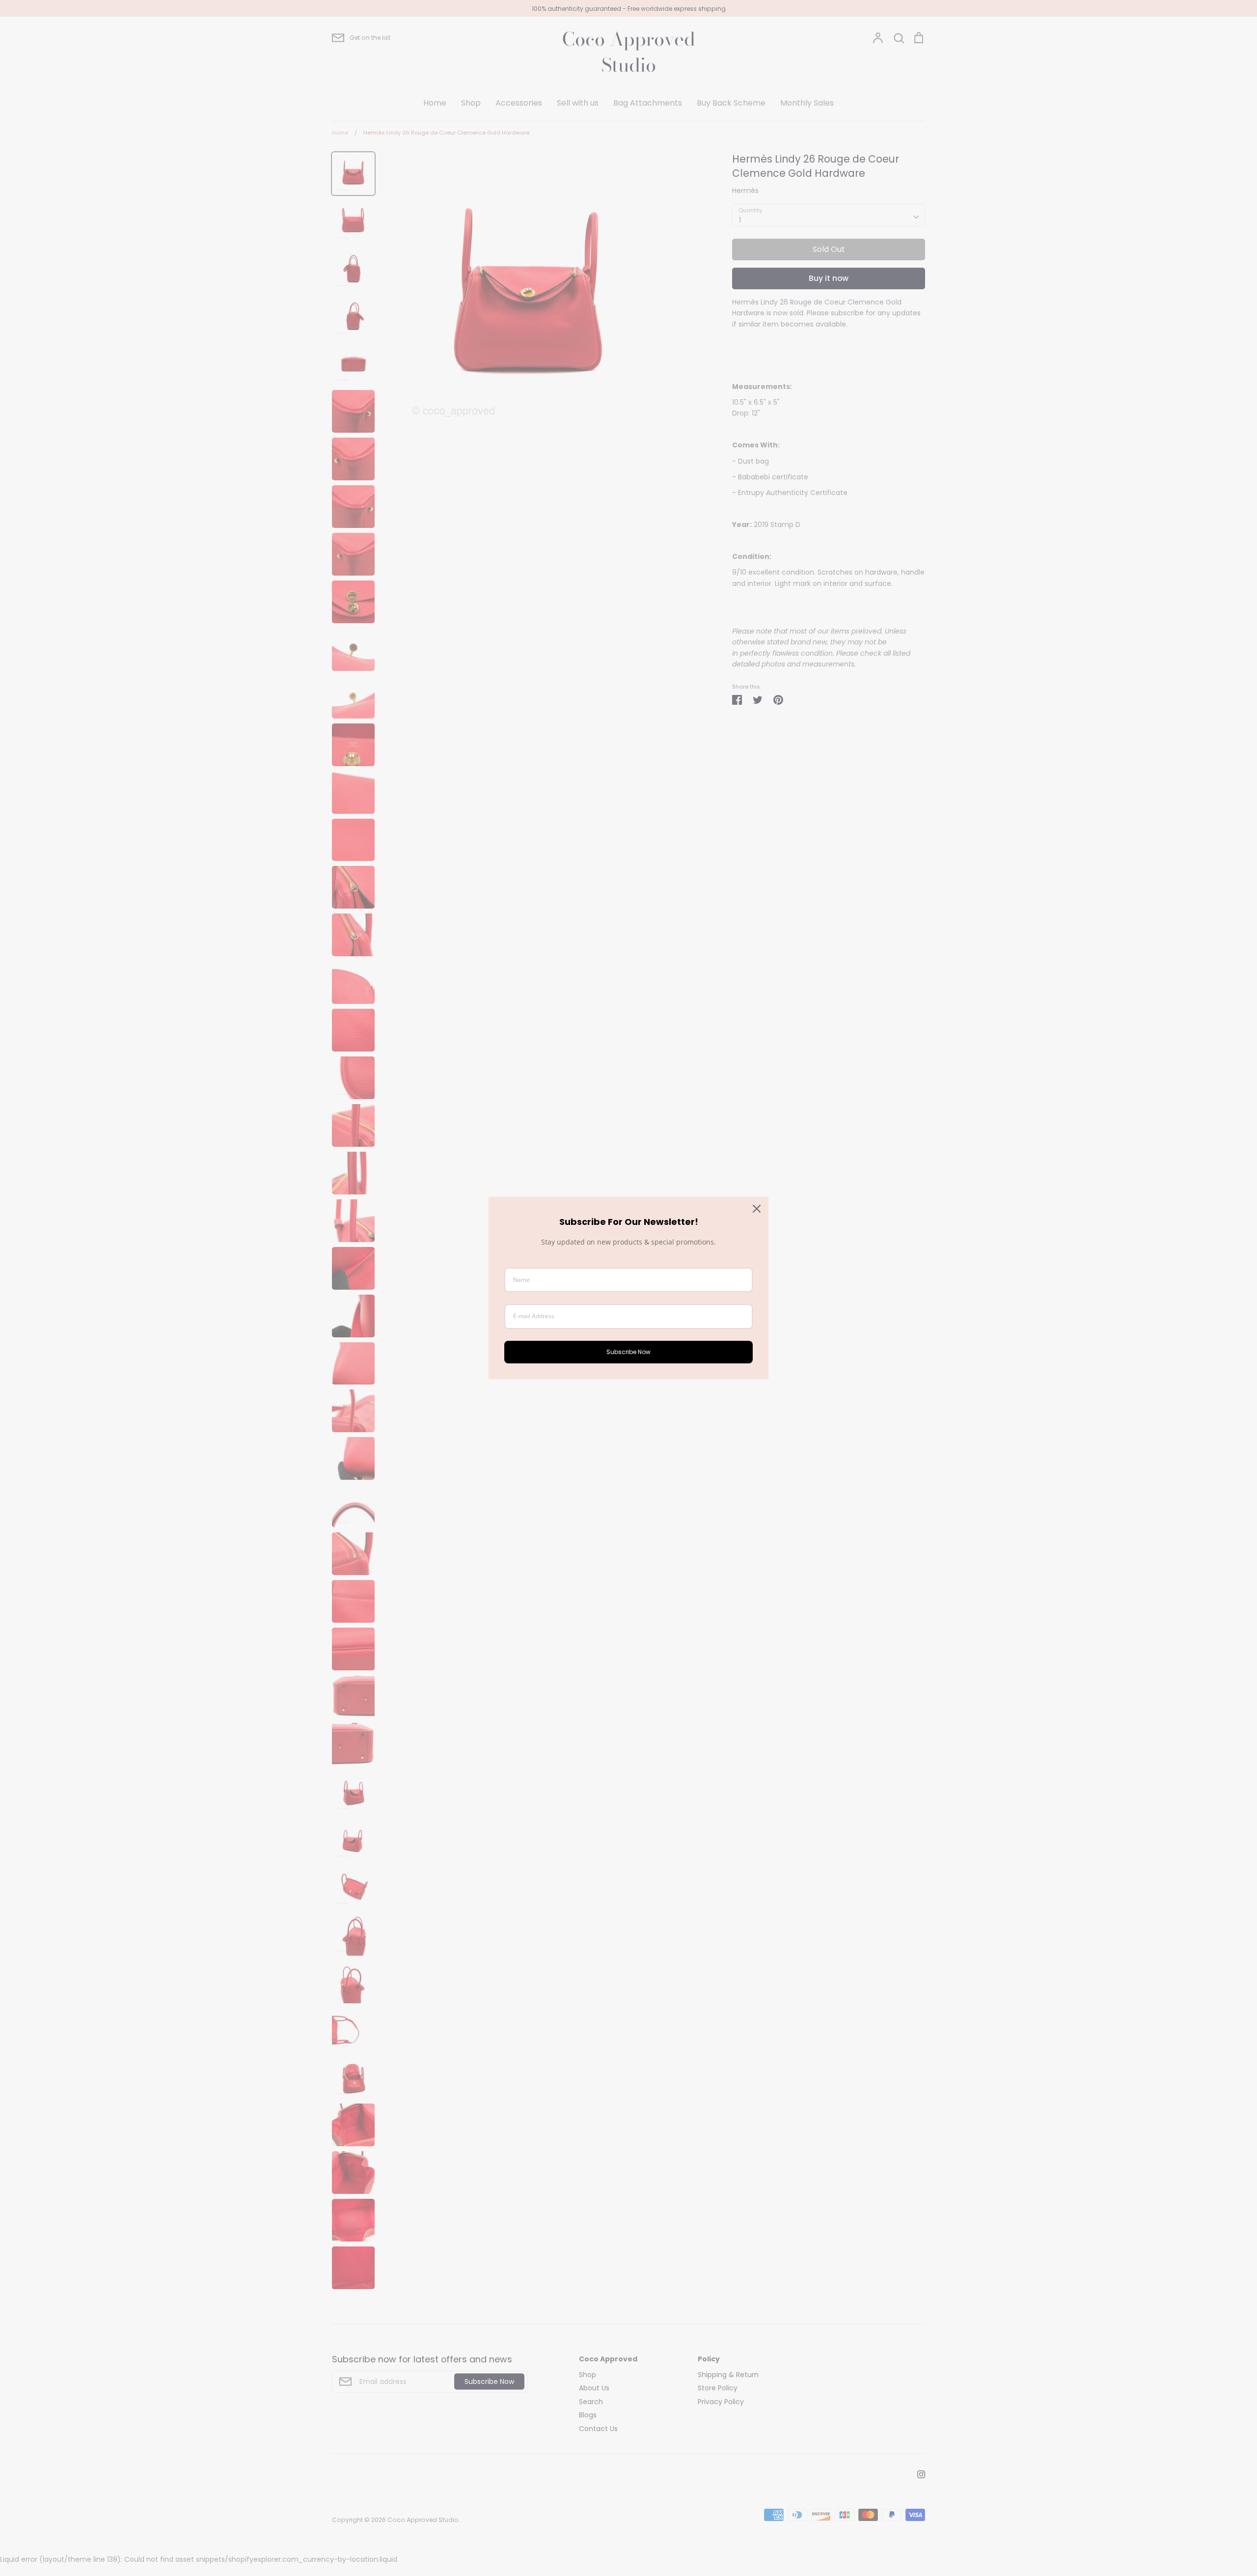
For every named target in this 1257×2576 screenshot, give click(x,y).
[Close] (757, 1209)
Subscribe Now (628, 1352)
